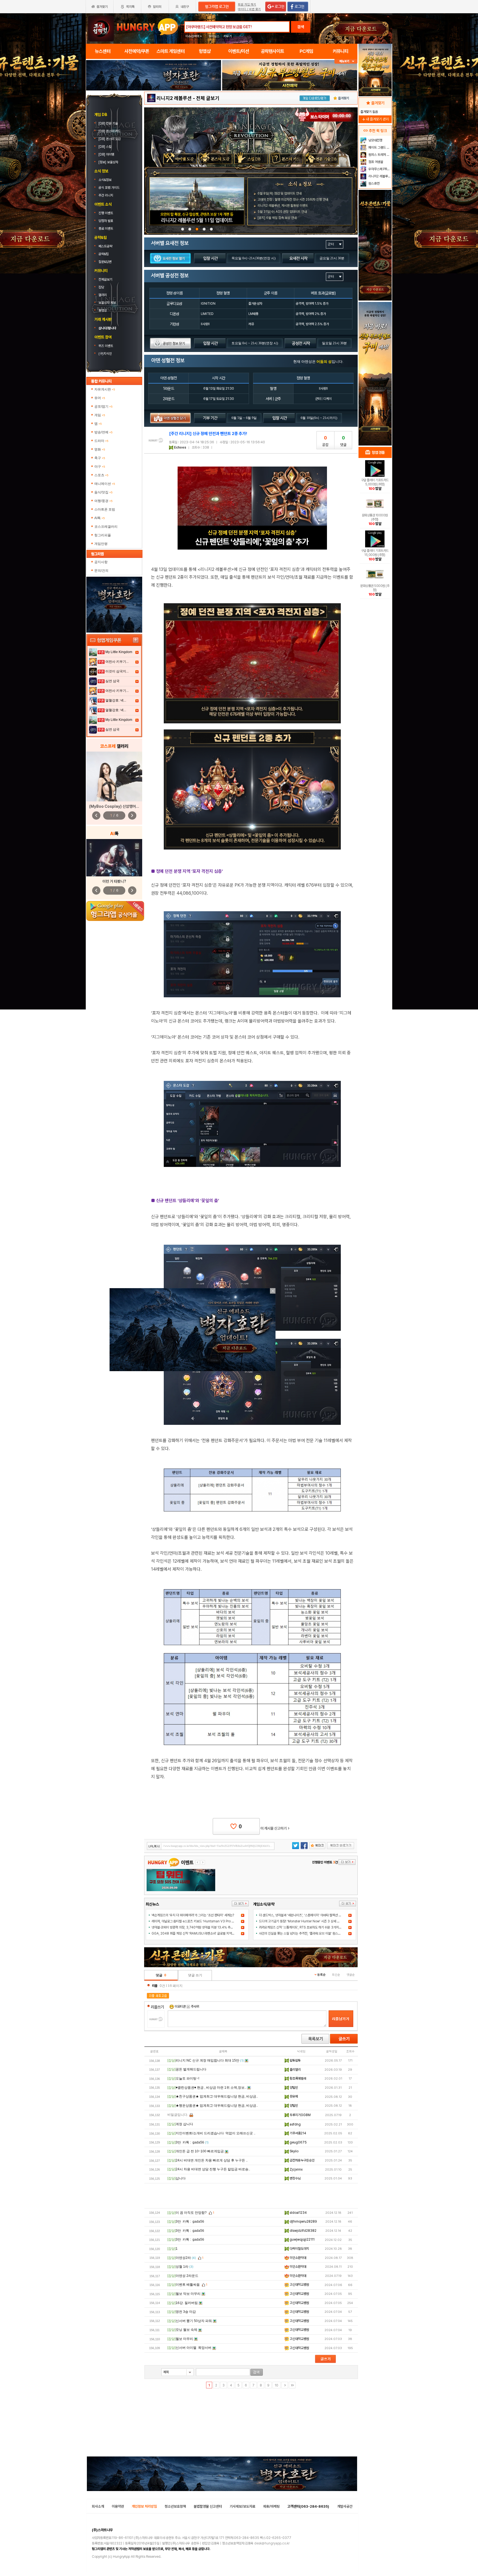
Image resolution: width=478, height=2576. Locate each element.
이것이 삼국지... (117, 671)
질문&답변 (105, 262)
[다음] (285, 2385)
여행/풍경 (103, 501)
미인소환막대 (298, 2258)
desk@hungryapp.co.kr (272, 2543)
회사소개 (98, 2506)
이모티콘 (180, 2007)
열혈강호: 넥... (116, 700)
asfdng (295, 2124)
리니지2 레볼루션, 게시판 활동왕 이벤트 (283, 206)
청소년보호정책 (175, 2506)
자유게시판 (105, 389)
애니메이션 (105, 484)
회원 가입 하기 (247, 5)
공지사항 (101, 562)
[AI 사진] (114, 858)
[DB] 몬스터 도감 (110, 139)
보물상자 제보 (107, 303)
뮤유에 (293, 2096)
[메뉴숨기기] (346, 61)
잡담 (101, 287)
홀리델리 (295, 2070)
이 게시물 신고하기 (275, 1828)
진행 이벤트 (106, 213)
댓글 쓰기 (195, 1975)
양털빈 (293, 2088)
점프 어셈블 (375, 162)
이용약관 (118, 2506)
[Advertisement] (251, 2196)
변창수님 (295, 2178)
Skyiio (294, 2151)
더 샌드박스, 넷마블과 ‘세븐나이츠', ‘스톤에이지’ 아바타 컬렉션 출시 (302, 1915)
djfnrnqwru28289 (303, 2222)
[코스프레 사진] (114, 776)
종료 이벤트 (106, 229)
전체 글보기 (208, 98)
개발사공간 (345, 2506)
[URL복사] (211, 1846)
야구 (100, 467)
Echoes (180, 447)
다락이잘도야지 (299, 2249)
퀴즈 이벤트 (106, 346)
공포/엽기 (103, 407)
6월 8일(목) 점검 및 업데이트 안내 (280, 193)
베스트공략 (106, 246)
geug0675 (298, 2142)
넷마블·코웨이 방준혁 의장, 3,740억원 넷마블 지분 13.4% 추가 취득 (196, 1927)
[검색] (257, 2372)
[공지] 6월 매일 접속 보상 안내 (277, 218)
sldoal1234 (298, 2213)
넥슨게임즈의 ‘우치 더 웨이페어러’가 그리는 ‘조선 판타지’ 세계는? (193, 1915)
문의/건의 (101, 571)
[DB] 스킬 (105, 147)
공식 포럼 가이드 (109, 188)
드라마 (101, 441)
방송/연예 (103, 432)
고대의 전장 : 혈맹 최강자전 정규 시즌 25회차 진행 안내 (293, 200)
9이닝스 (214, 36)
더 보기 (240, 1904)
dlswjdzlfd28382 (303, 2231)
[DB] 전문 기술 (109, 123)
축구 (100, 458)
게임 (100, 415)
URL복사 (154, 1846)
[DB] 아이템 (107, 154)
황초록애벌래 (298, 2078)
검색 (301, 27)
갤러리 (103, 295)
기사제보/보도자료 (242, 2506)
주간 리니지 (106, 195)
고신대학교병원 (299, 2285)
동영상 (103, 310)
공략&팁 (104, 254)
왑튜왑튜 (295, 2060)
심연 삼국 (112, 681)
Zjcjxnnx (296, 2169)
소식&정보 (105, 180)
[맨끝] (292, 2385)
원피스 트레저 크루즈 (379, 155)
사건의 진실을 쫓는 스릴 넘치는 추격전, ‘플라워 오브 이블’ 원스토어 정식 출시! (308, 1933)
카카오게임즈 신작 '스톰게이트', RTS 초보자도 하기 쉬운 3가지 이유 (302, 1927)
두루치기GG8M (300, 2115)
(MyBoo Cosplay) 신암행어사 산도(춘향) (123, 806)
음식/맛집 (103, 492)
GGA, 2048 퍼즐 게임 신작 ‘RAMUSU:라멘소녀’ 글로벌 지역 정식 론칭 (198, 1933)
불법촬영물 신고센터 (208, 2506)
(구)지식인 (106, 354)
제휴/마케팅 (271, 2506)
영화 (100, 449)
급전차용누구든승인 (302, 2160)
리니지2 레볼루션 (174, 98)
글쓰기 (344, 2039)
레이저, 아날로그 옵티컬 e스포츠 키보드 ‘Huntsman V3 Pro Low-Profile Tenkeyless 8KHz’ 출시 (218, 1921)
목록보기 (315, 2039)
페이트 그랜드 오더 (379, 147)
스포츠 (101, 475)
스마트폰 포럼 (105, 509)
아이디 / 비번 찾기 (249, 9)
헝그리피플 (103, 535)
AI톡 (100, 518)
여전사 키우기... (117, 662)
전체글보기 (105, 279)
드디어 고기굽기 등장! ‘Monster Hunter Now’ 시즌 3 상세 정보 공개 (304, 1921)
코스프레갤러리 (106, 527)
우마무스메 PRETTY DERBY (379, 169)
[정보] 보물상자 (108, 162)
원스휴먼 (374, 183)
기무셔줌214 (298, 2133)
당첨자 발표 (106, 221)
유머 (100, 398)
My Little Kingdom (119, 652)
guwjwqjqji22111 (302, 2240)
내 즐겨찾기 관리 (375, 119)
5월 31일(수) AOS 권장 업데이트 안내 (282, 212)
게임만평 (101, 544)
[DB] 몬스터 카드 (110, 131)
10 (276, 2385)
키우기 (228, 36)
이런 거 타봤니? (114, 881)
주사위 (195, 2007)
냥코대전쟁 (375, 140)
